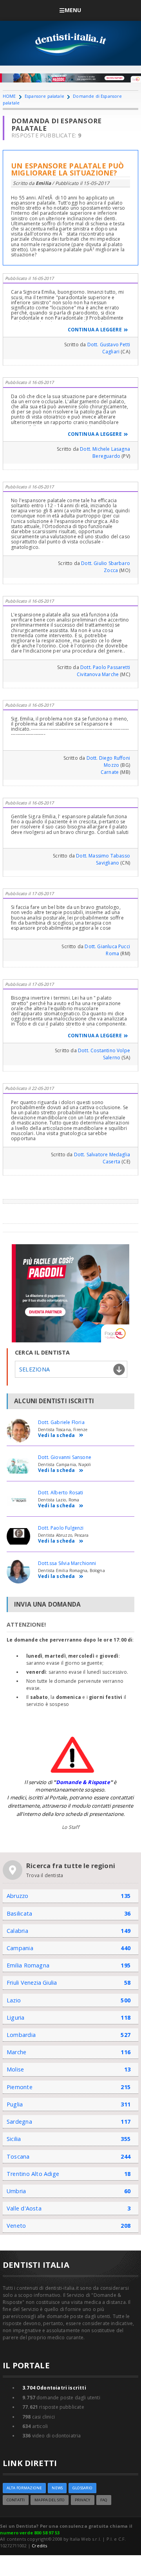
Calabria (17, 1931)
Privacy (83, 2500)
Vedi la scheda (57, 1436)
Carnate (110, 772)
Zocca (111, 570)
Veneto (16, 2226)
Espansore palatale (44, 96)
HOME (9, 96)
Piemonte (20, 2087)
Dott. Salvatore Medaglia (102, 1155)
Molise (15, 2069)
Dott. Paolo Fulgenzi (61, 1528)
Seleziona (34, 1369)
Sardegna (19, 2122)
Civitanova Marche (98, 674)
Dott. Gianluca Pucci (107, 946)
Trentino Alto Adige (33, 2174)
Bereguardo (106, 456)
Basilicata (19, 1913)
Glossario (82, 2488)
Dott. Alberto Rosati (61, 1493)
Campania (20, 1948)
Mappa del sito (50, 2500)
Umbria (16, 2191)
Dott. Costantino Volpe (104, 1050)
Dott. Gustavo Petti (109, 345)
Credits (39, 2546)
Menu (73, 10)
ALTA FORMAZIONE (24, 2488)
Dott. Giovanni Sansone (65, 1457)
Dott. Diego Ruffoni (108, 758)
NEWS (57, 2488)
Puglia (15, 2104)
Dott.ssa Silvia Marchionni (67, 1563)
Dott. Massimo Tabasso (103, 856)
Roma (112, 953)
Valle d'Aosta (24, 2208)
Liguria (16, 2017)
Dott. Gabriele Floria (61, 1422)
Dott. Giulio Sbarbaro (106, 563)
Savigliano (108, 863)
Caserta (111, 1162)
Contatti (16, 2500)
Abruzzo (18, 1896)
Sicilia (14, 2139)
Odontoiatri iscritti (54, 2388)
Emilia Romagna (28, 1965)
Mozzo (111, 765)
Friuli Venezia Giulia (32, 1983)
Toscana (18, 2156)
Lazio (14, 2000)
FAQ (104, 2500)
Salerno (112, 1058)
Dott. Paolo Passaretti (105, 667)
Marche (16, 2052)
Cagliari (111, 352)
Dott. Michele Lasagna (105, 449)
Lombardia (21, 2035)
